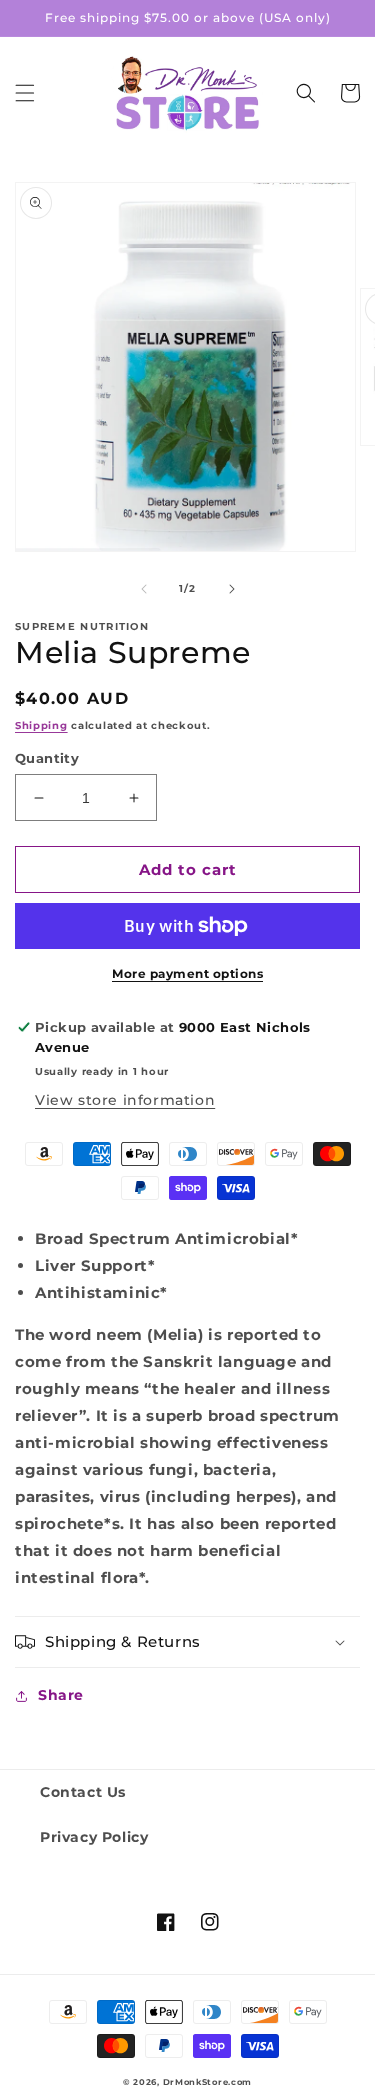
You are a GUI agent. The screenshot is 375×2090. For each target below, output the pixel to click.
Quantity (47, 758)
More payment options (187, 973)
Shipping (41, 725)
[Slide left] (144, 589)
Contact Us (83, 1792)
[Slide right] (232, 589)
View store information (125, 1100)
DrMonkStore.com (208, 2082)
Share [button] (61, 1695)
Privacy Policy (94, 1837)
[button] (25, 93)
